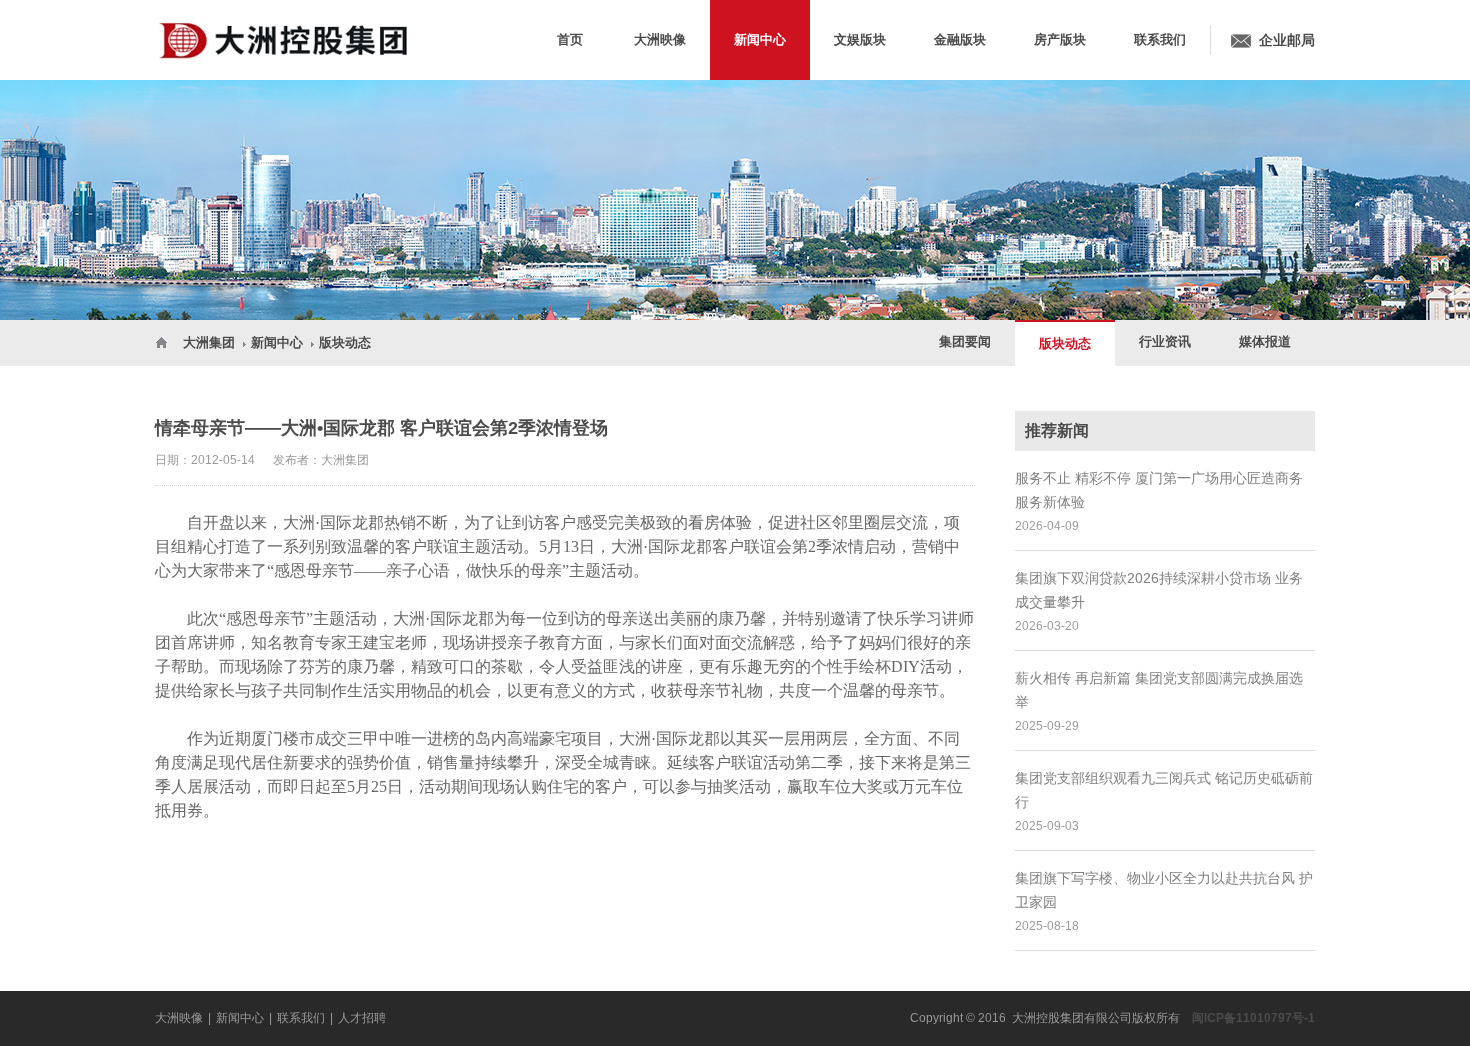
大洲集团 (209, 342)
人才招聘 (362, 1018)
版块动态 (345, 342)
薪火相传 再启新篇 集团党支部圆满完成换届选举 (1159, 690)
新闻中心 (277, 342)
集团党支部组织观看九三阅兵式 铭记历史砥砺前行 (1164, 790)
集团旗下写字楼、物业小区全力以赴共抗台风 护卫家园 (1164, 890)
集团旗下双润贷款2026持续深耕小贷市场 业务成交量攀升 (1159, 590)
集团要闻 (965, 341)
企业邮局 (1287, 40)
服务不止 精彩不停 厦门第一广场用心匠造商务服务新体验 (1159, 490)
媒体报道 (1265, 341)
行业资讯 (1165, 341)
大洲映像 (179, 1018)
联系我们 (301, 1018)
